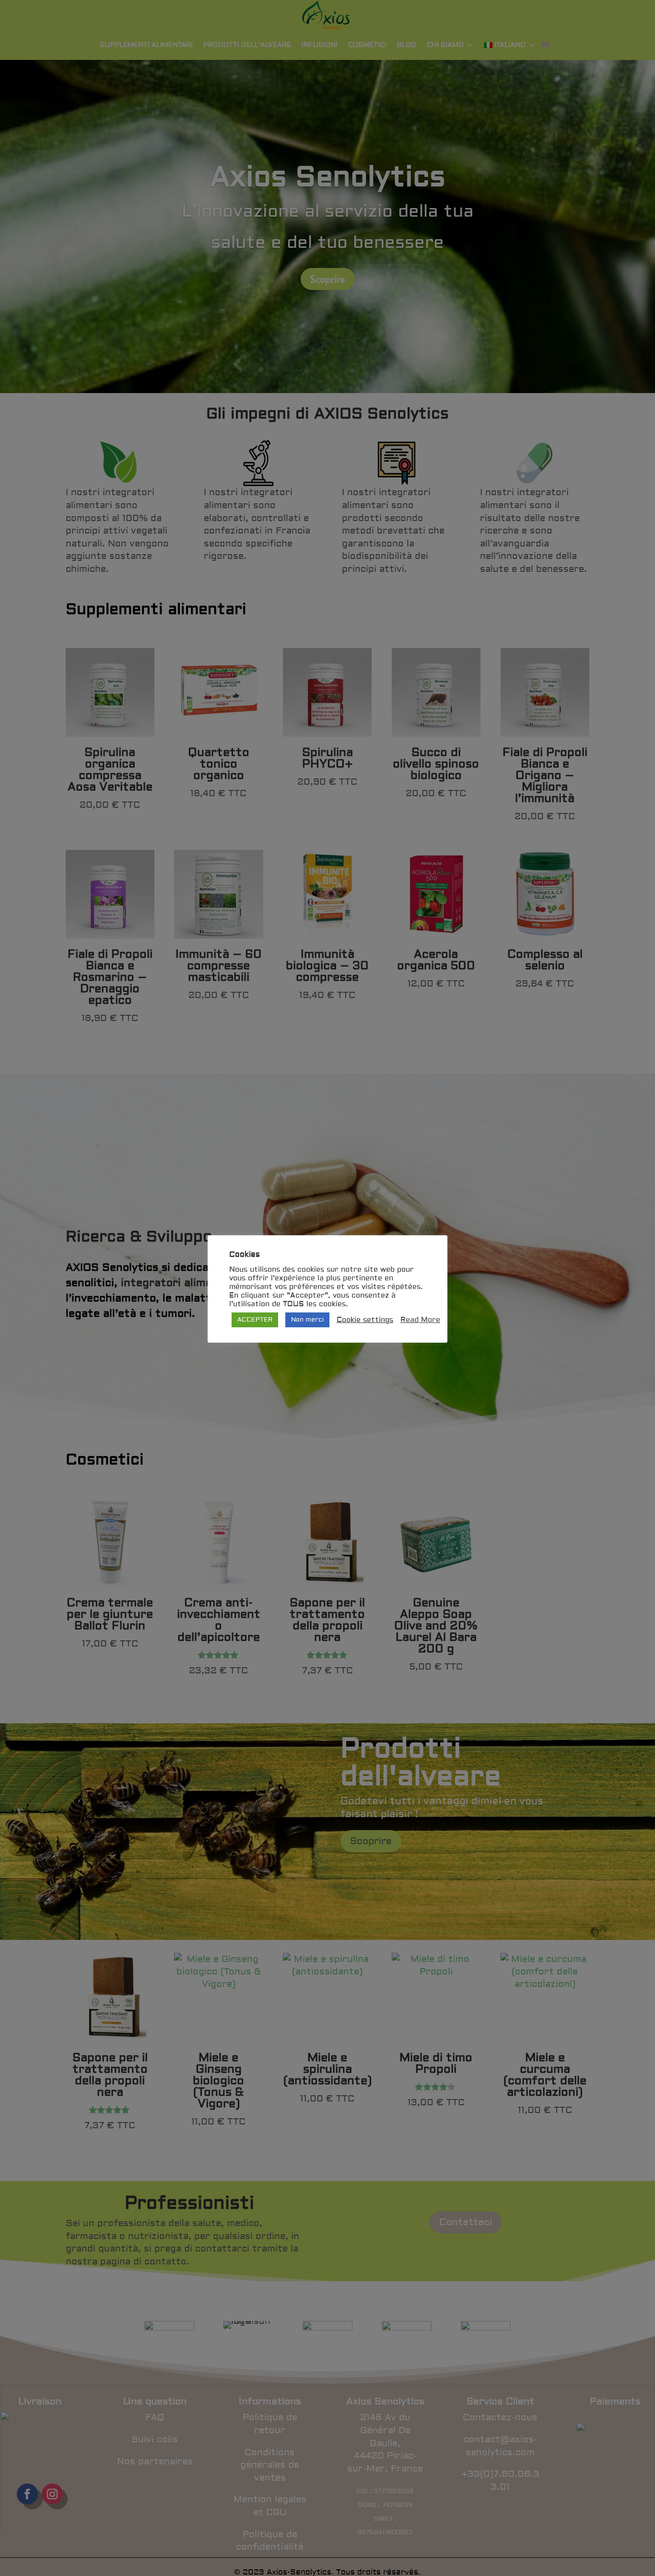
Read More (420, 1320)
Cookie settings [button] (365, 1320)
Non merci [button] (307, 1320)
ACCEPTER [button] (255, 1320)
